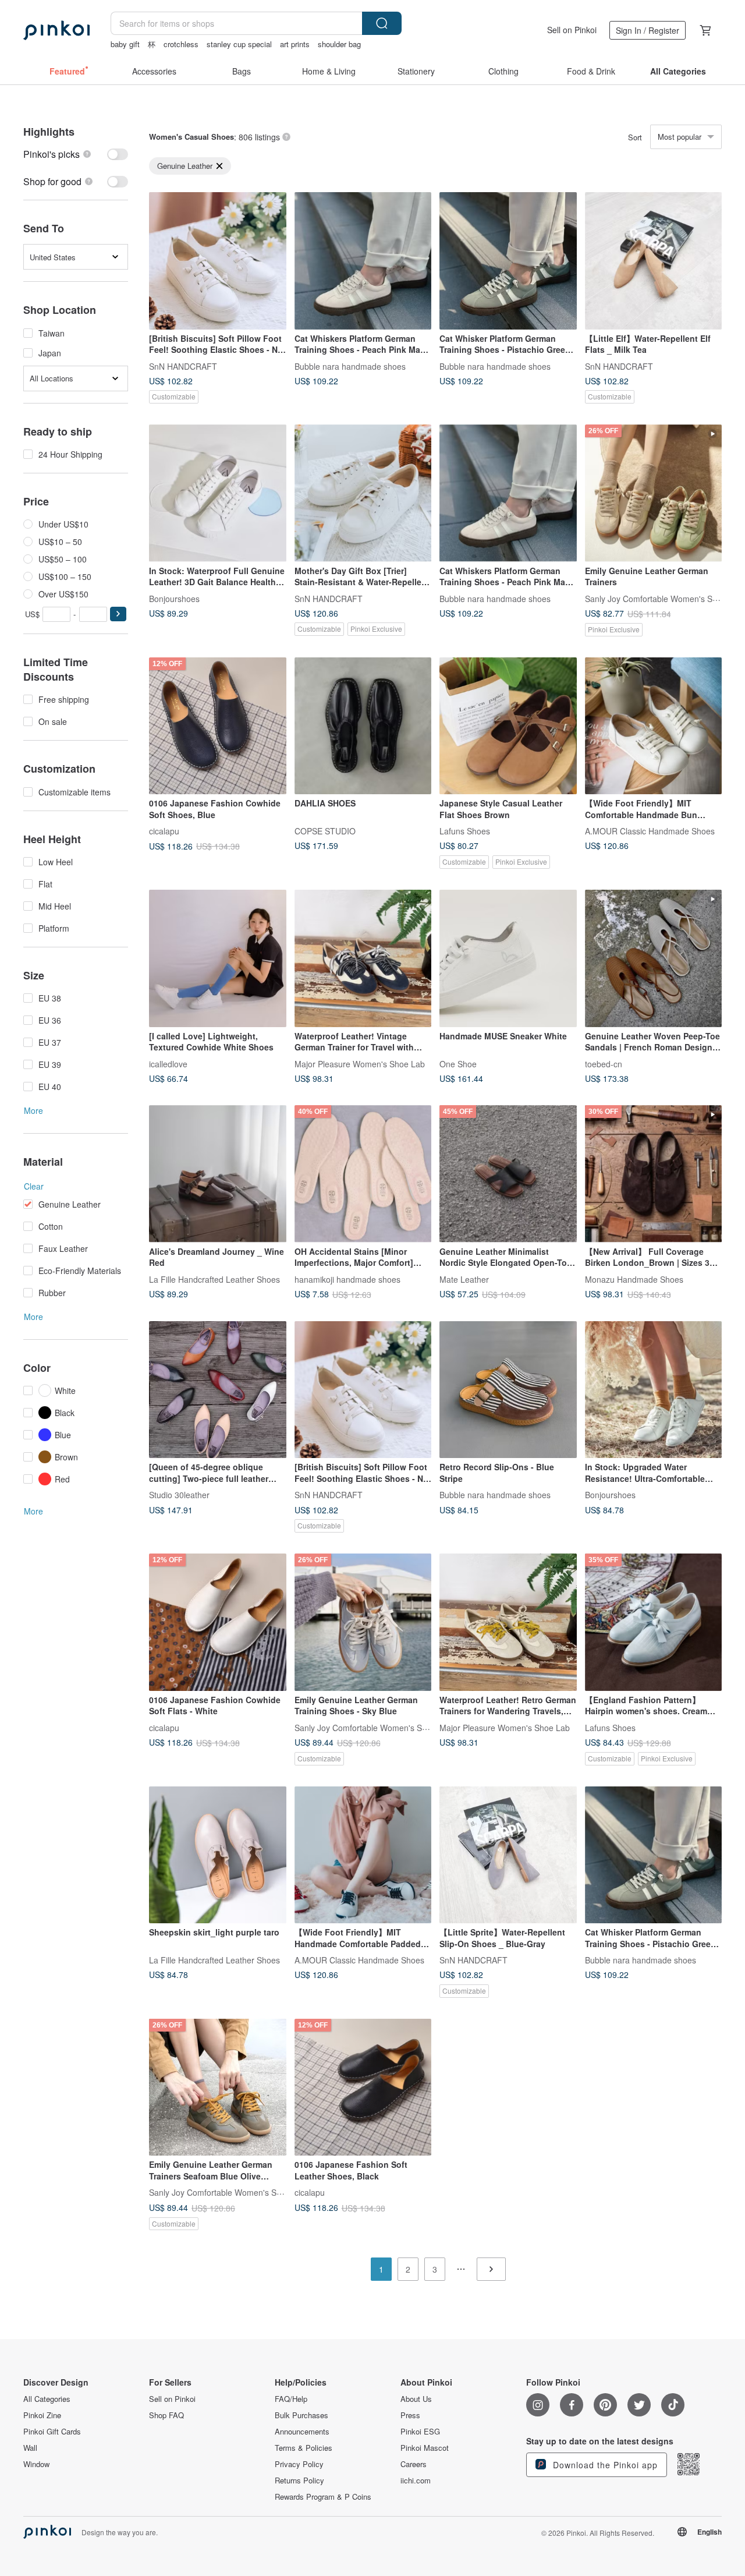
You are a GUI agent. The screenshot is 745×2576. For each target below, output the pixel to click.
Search (382, 23)
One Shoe (458, 1063)
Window (36, 2464)
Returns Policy (299, 2481)
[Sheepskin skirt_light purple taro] (218, 1855)
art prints (295, 44)
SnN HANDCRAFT (183, 366)
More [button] (33, 1110)
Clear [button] (34, 1186)
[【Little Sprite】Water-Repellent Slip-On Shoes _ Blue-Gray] (508, 1855)
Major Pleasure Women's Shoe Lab (360, 1063)
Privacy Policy (299, 2464)
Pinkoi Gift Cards (52, 2432)
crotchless (181, 44)
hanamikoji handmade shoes (347, 1279)
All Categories (47, 2399)
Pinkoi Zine (42, 2415)
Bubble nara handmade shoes (350, 366)
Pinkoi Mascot (425, 2448)
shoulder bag (339, 44)
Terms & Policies (304, 2448)
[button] (118, 614)
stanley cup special (239, 44)
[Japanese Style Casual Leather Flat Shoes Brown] (508, 726)
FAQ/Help (291, 2399)
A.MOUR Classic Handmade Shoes (650, 831)
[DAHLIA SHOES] (363, 726)
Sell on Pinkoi (572, 30)
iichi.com (416, 2481)
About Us (416, 2399)
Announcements (302, 2432)
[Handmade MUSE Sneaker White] (508, 958)
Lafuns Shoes (465, 831)
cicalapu (164, 831)
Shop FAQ (166, 2415)
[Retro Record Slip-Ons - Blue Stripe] (508, 1390)
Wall (30, 2448)
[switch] (76, 154)
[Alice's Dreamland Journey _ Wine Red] (218, 1174)
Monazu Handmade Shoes (634, 1279)
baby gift (125, 44)
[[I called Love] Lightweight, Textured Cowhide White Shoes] (218, 958)
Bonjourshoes (174, 598)
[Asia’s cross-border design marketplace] (56, 30)
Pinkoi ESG (420, 2432)
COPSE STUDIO (325, 831)
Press (410, 2415)
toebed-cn (604, 1063)
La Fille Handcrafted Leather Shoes (214, 1279)
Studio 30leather (179, 1495)
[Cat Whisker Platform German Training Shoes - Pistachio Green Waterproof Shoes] (508, 261)
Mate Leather (464, 1279)
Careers (414, 2464)
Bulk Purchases (301, 2415)
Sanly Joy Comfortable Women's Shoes (658, 598)
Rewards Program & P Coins (323, 2497)
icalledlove (168, 1063)
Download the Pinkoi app (604, 2465)
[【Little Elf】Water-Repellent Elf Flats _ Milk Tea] (654, 261)
